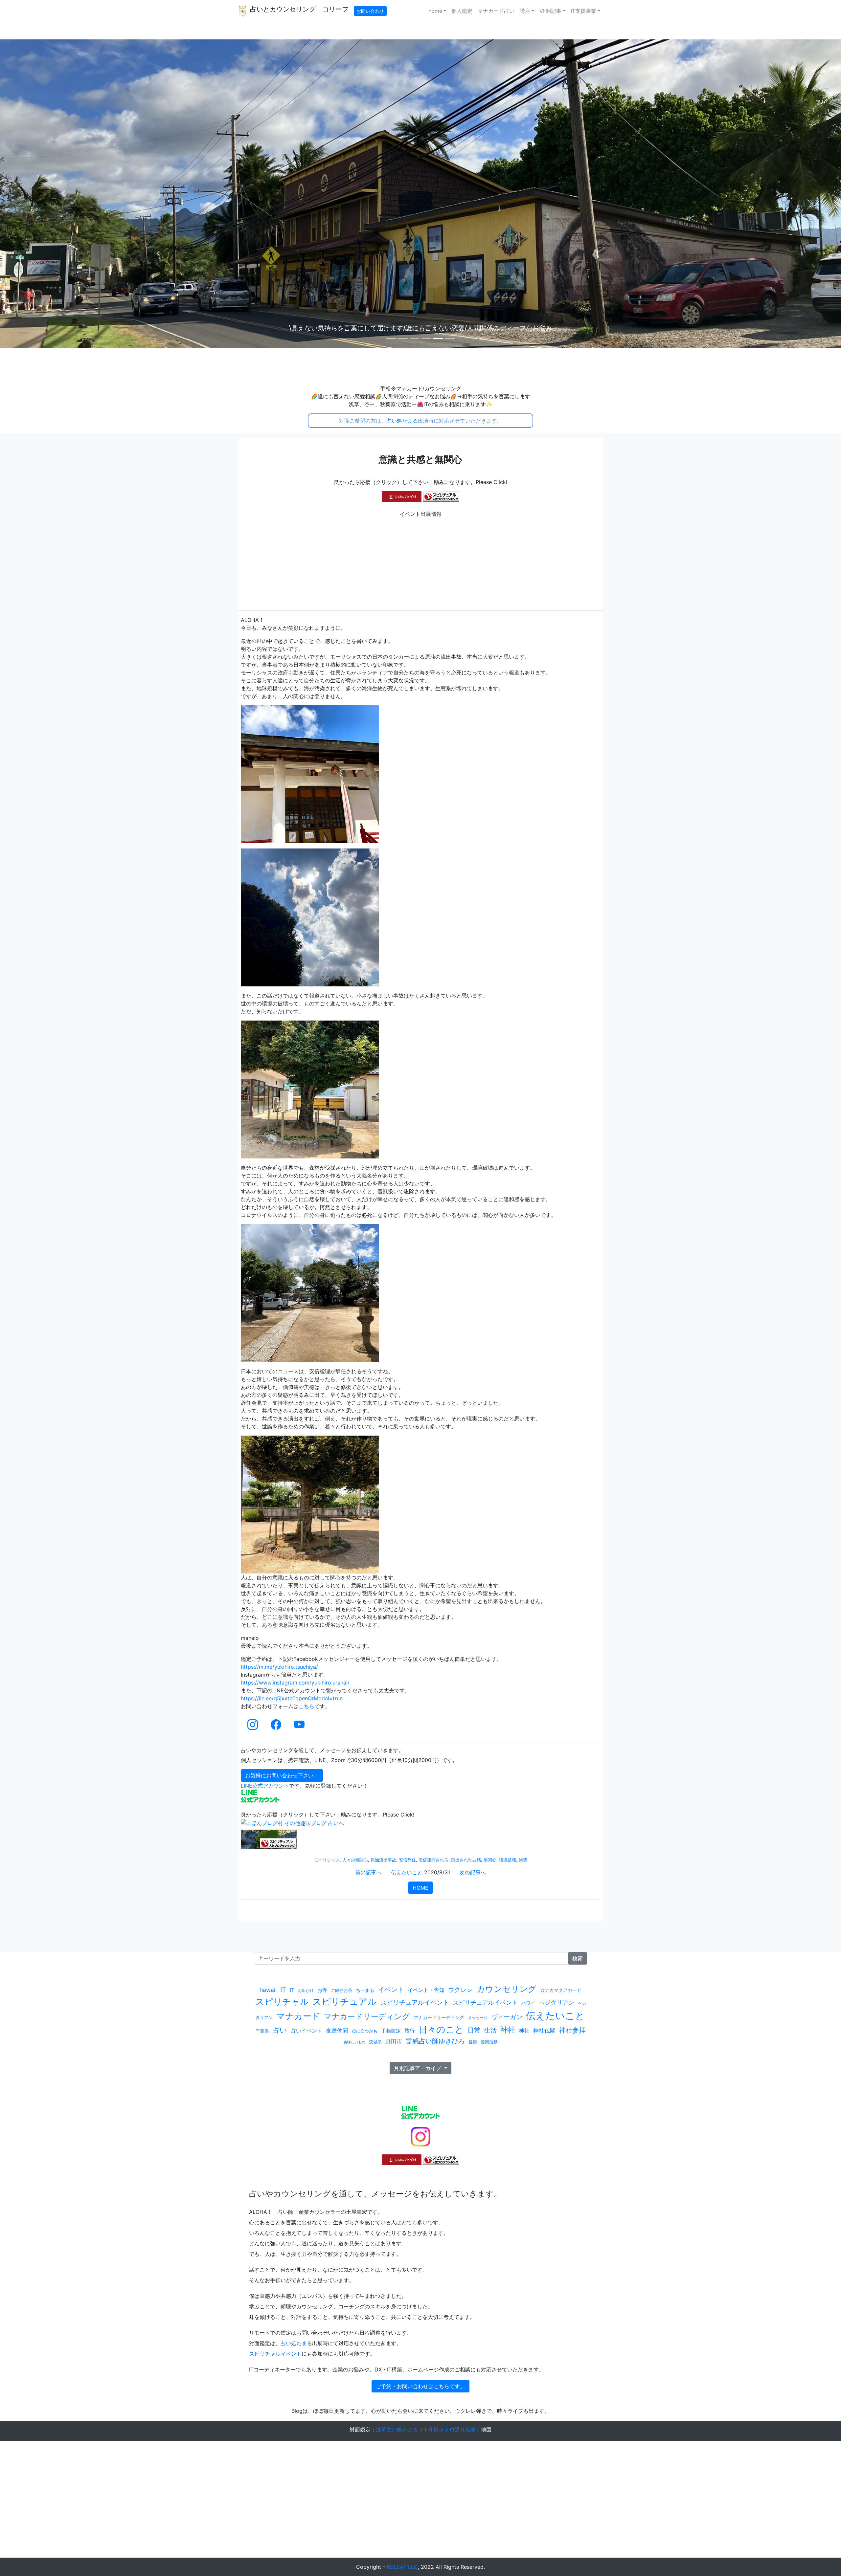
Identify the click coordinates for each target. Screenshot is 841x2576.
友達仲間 (337, 2030)
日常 (474, 2030)
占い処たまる (402, 421)
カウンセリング (507, 1989)
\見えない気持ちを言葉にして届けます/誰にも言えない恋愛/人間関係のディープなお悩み (421, 328)
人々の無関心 (355, 1860)
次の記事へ (473, 1872)
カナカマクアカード (561, 1990)
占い (280, 2030)
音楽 (473, 2042)
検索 (578, 1958)
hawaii (268, 1990)
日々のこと (441, 2029)
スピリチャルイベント (275, 2354)
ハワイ (528, 2003)
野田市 (394, 2041)
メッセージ (478, 2018)
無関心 (490, 1860)
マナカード (298, 2016)
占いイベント (307, 2031)
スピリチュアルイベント (415, 2002)
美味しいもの (354, 2042)
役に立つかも (365, 2031)
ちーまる (365, 1990)
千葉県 (262, 2031)
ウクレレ (461, 1990)
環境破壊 (508, 1860)
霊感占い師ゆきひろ (435, 2041)
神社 (508, 2030)
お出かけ (306, 1990)
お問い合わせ (370, 11)
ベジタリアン (557, 2003)
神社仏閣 (544, 2031)
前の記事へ (368, 1872)
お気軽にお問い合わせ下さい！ (282, 1775)
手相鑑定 (391, 2031)
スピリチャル (282, 2002)
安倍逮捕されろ (433, 1860)
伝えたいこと (407, 1872)
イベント (391, 1989)
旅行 (410, 2031)
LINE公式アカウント (265, 1786)
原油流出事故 (383, 1860)
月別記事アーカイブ (418, 2068)
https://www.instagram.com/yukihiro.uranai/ (295, 1683)
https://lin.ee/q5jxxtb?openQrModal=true (292, 1698)
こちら (307, 1706)
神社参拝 (572, 2030)
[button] (63, 194)
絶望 (523, 1860)
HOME (420, 1888)
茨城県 (375, 2042)
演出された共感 (466, 1860)
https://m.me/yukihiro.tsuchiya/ (279, 1667)
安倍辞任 (407, 1860)
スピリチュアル (345, 2002)
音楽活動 (489, 2042)
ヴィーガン (507, 2017)
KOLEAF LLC (402, 2567)
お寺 (322, 1990)
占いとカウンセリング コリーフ (298, 9)
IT (283, 1989)
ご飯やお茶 (341, 1990)
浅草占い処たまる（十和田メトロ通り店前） (428, 2430)
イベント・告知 (426, 1990)
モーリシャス (327, 1860)
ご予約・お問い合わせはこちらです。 (420, 2386)
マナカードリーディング (367, 2016)
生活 (490, 2030)
